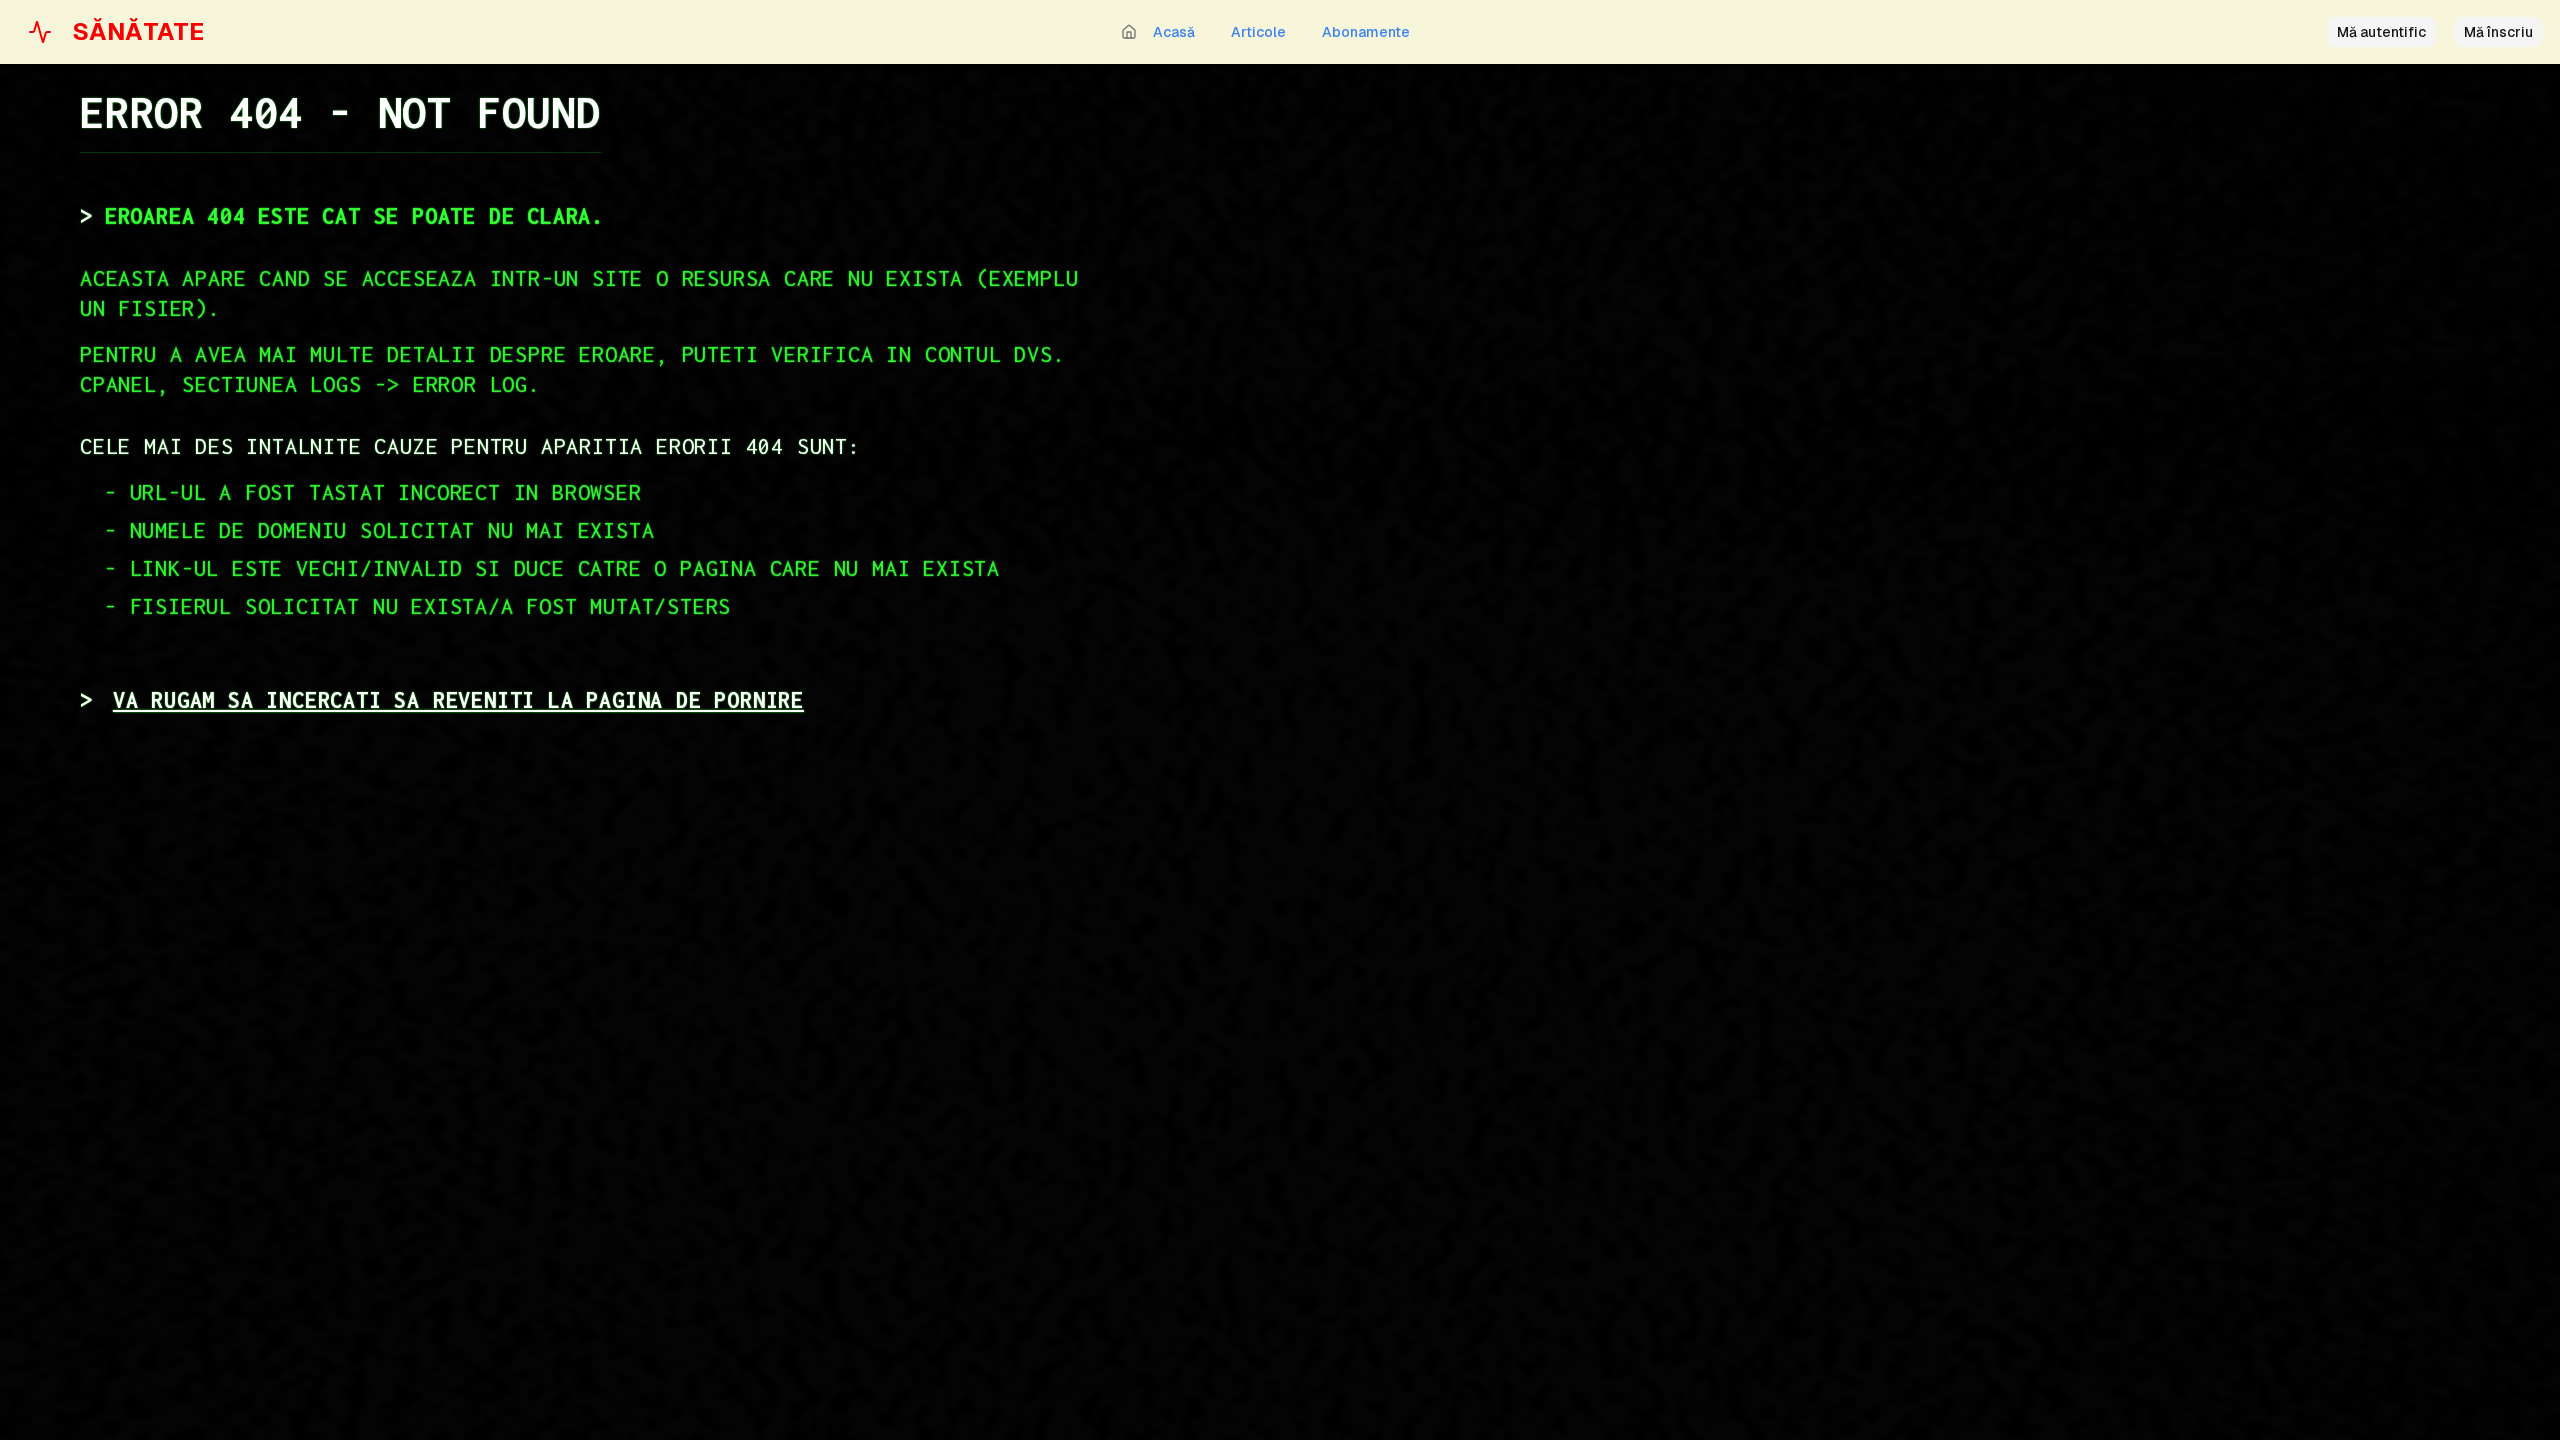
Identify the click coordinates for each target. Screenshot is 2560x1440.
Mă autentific (2381, 32)
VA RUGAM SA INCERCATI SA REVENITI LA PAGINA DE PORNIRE (458, 700)
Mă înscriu (2498, 32)
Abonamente (1366, 32)
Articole (1258, 32)
